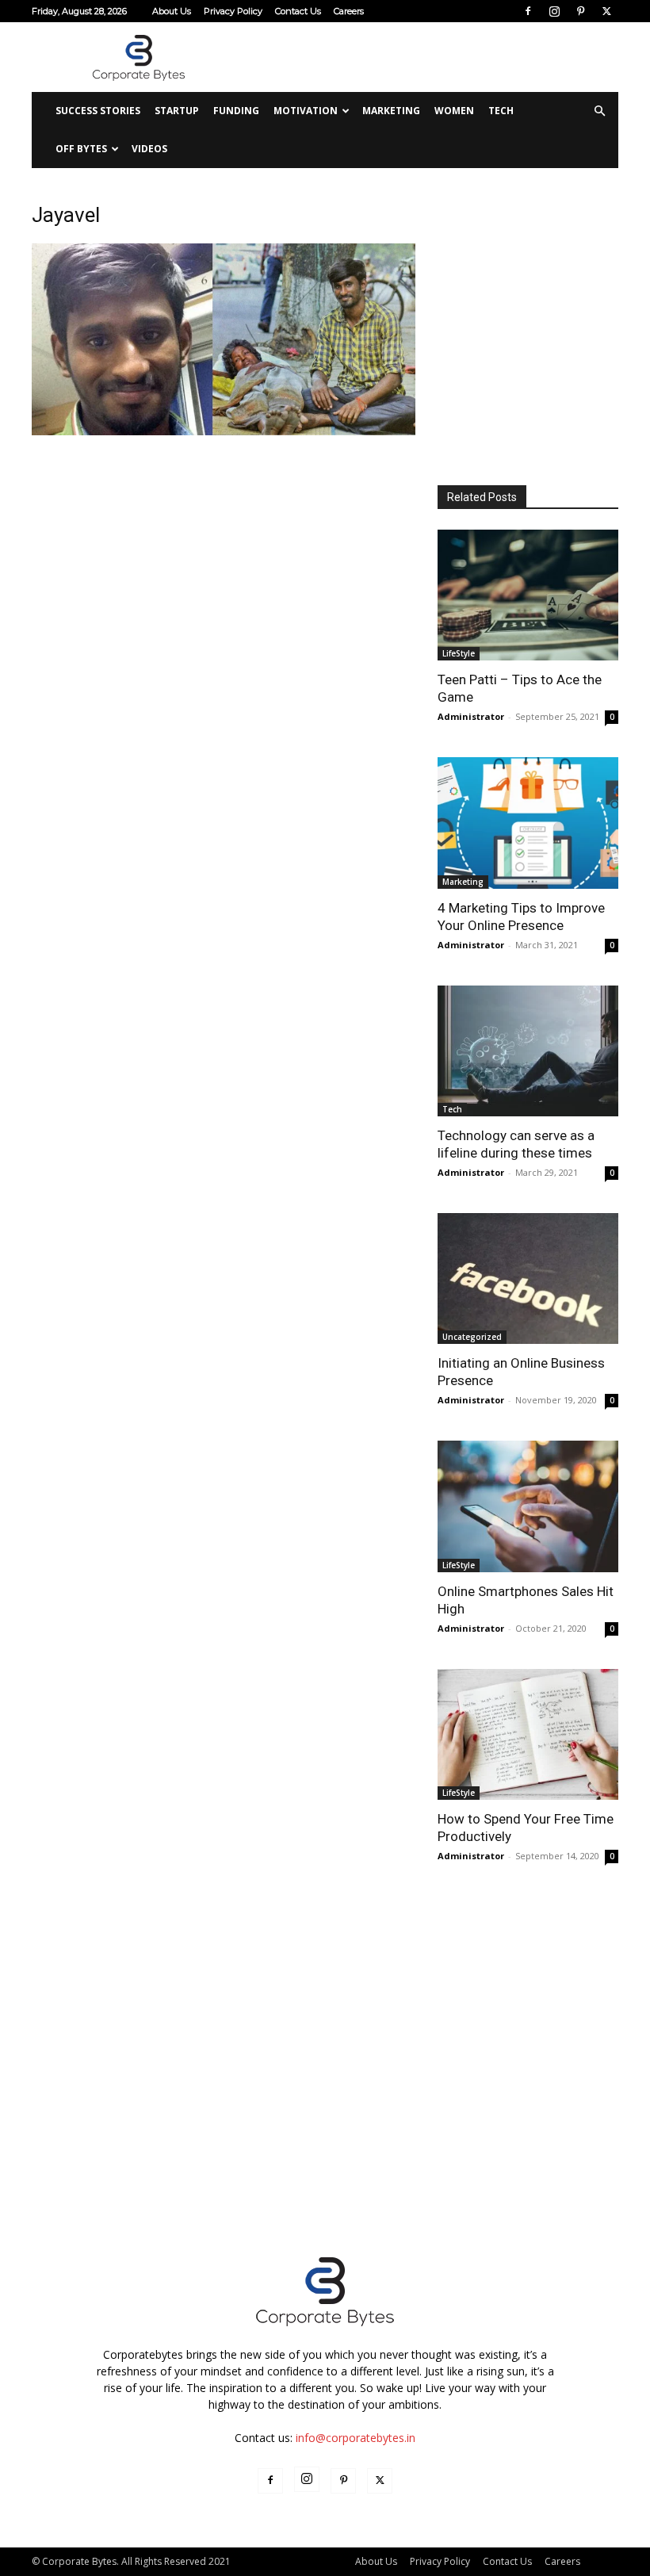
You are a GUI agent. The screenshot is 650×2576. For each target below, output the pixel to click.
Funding (236, 111)
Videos (149, 149)
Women (454, 111)
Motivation (306, 111)
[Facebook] (528, 11)
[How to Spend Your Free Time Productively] (528, 1734)
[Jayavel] (224, 431)
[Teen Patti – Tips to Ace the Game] (528, 595)
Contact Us (298, 11)
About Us (172, 11)
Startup (177, 111)
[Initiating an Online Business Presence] (528, 1278)
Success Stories (98, 111)
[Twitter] (606, 11)
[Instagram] (554, 11)
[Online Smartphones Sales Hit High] (528, 1506)
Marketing (391, 111)
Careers (349, 11)
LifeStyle (459, 653)
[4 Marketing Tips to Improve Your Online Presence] (528, 823)
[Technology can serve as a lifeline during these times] (528, 1051)
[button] (599, 111)
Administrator (471, 716)
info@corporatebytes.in (356, 2438)
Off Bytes (81, 149)
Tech (501, 111)
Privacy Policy (233, 11)
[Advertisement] (432, 57)
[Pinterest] (580, 11)
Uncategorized (472, 1337)
